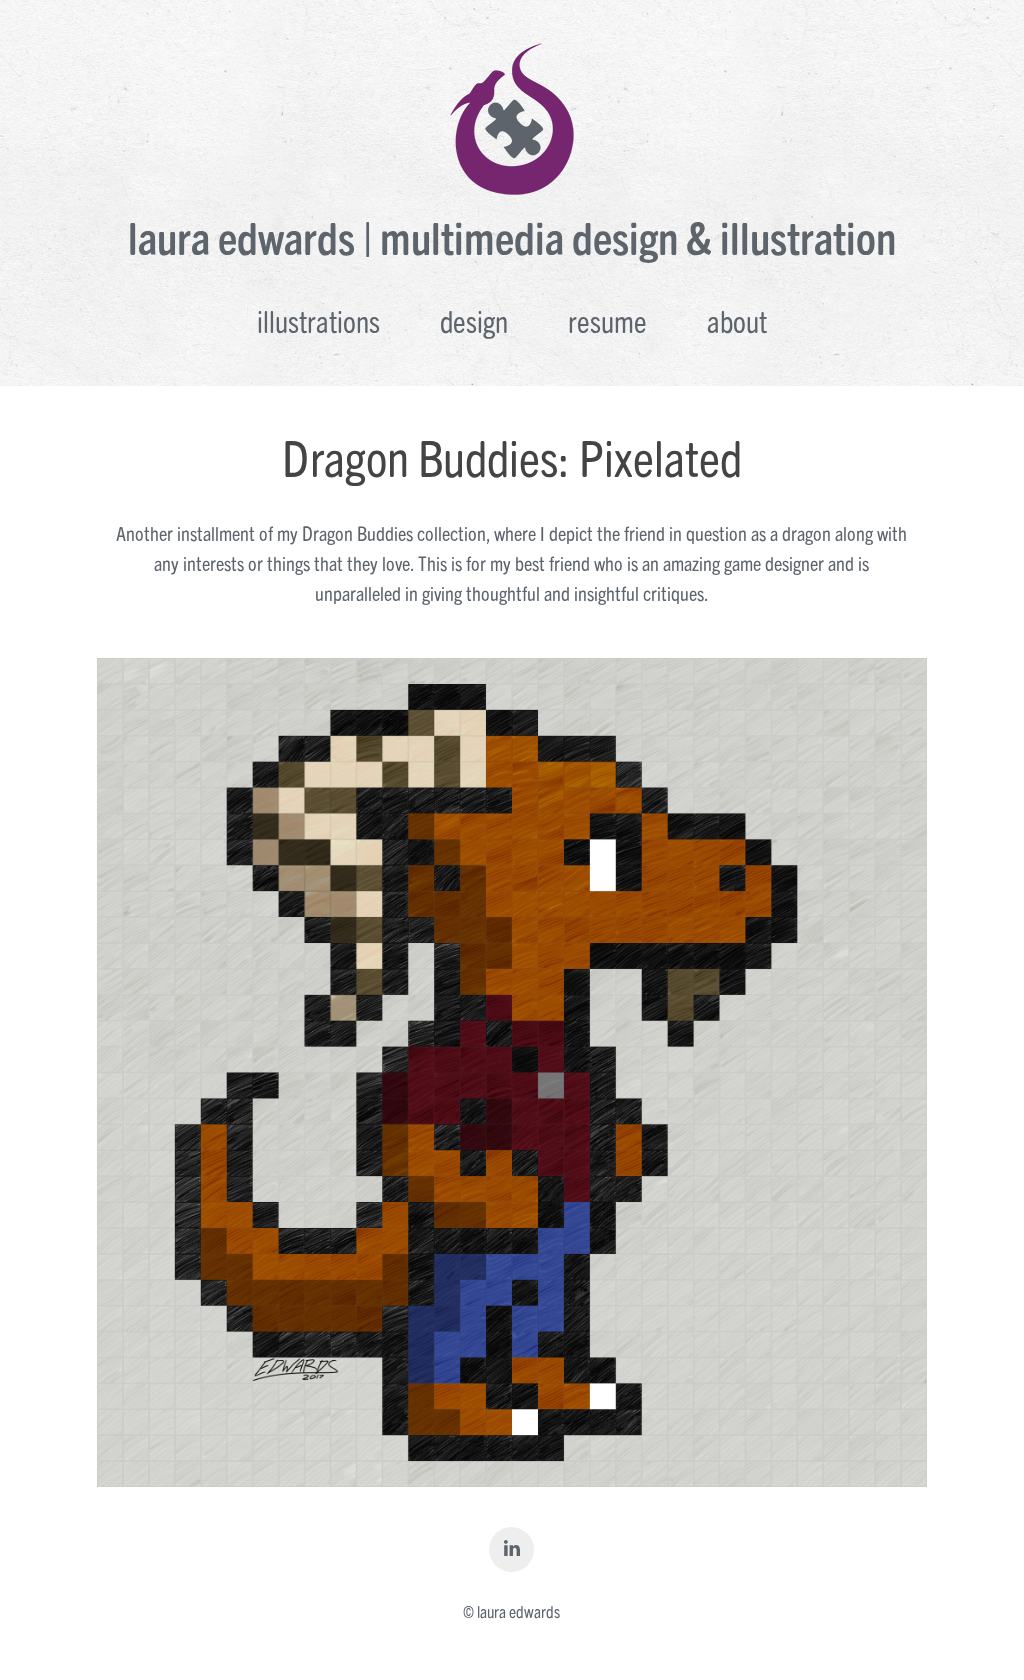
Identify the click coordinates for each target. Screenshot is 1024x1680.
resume (607, 320)
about (737, 320)
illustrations (318, 320)
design (474, 320)
